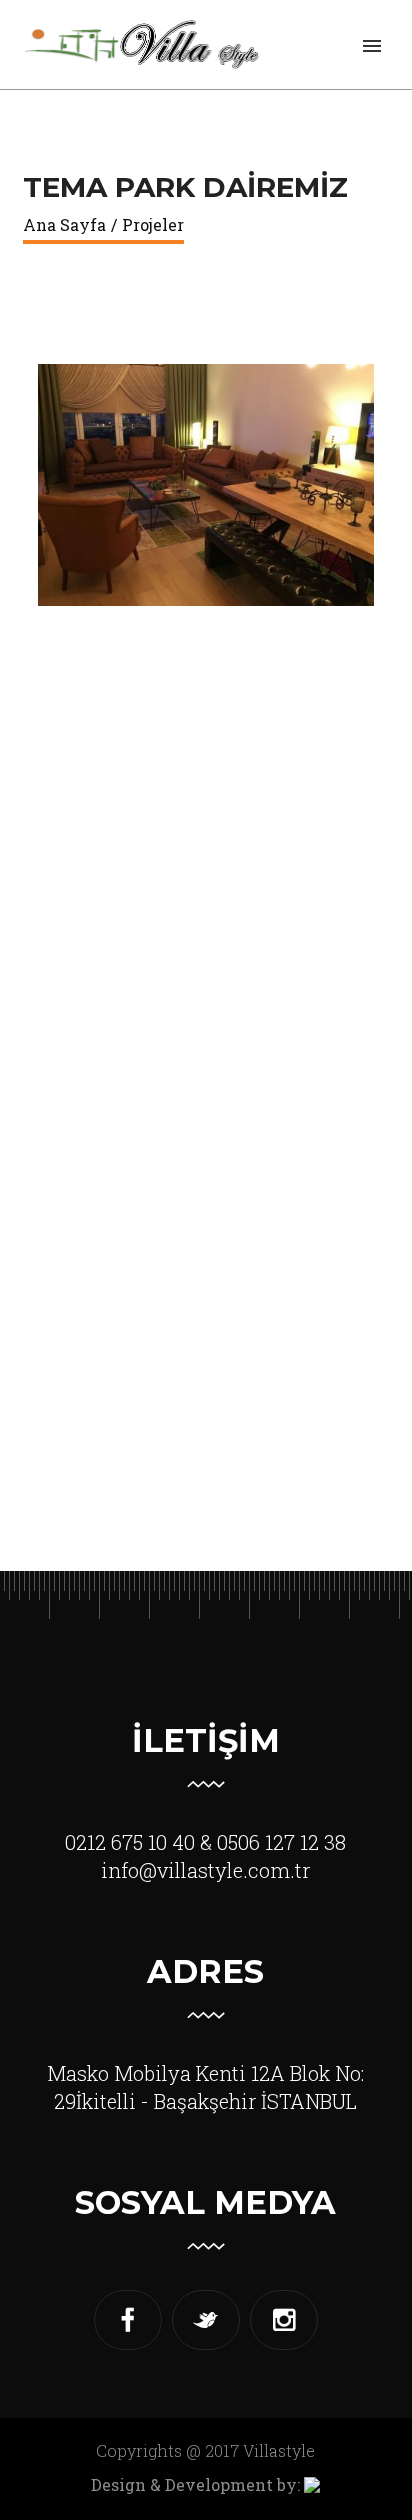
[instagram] (284, 2320)
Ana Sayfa (64, 224)
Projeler (153, 224)
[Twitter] (206, 2320)
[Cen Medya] (312, 2484)
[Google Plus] (128, 2320)
